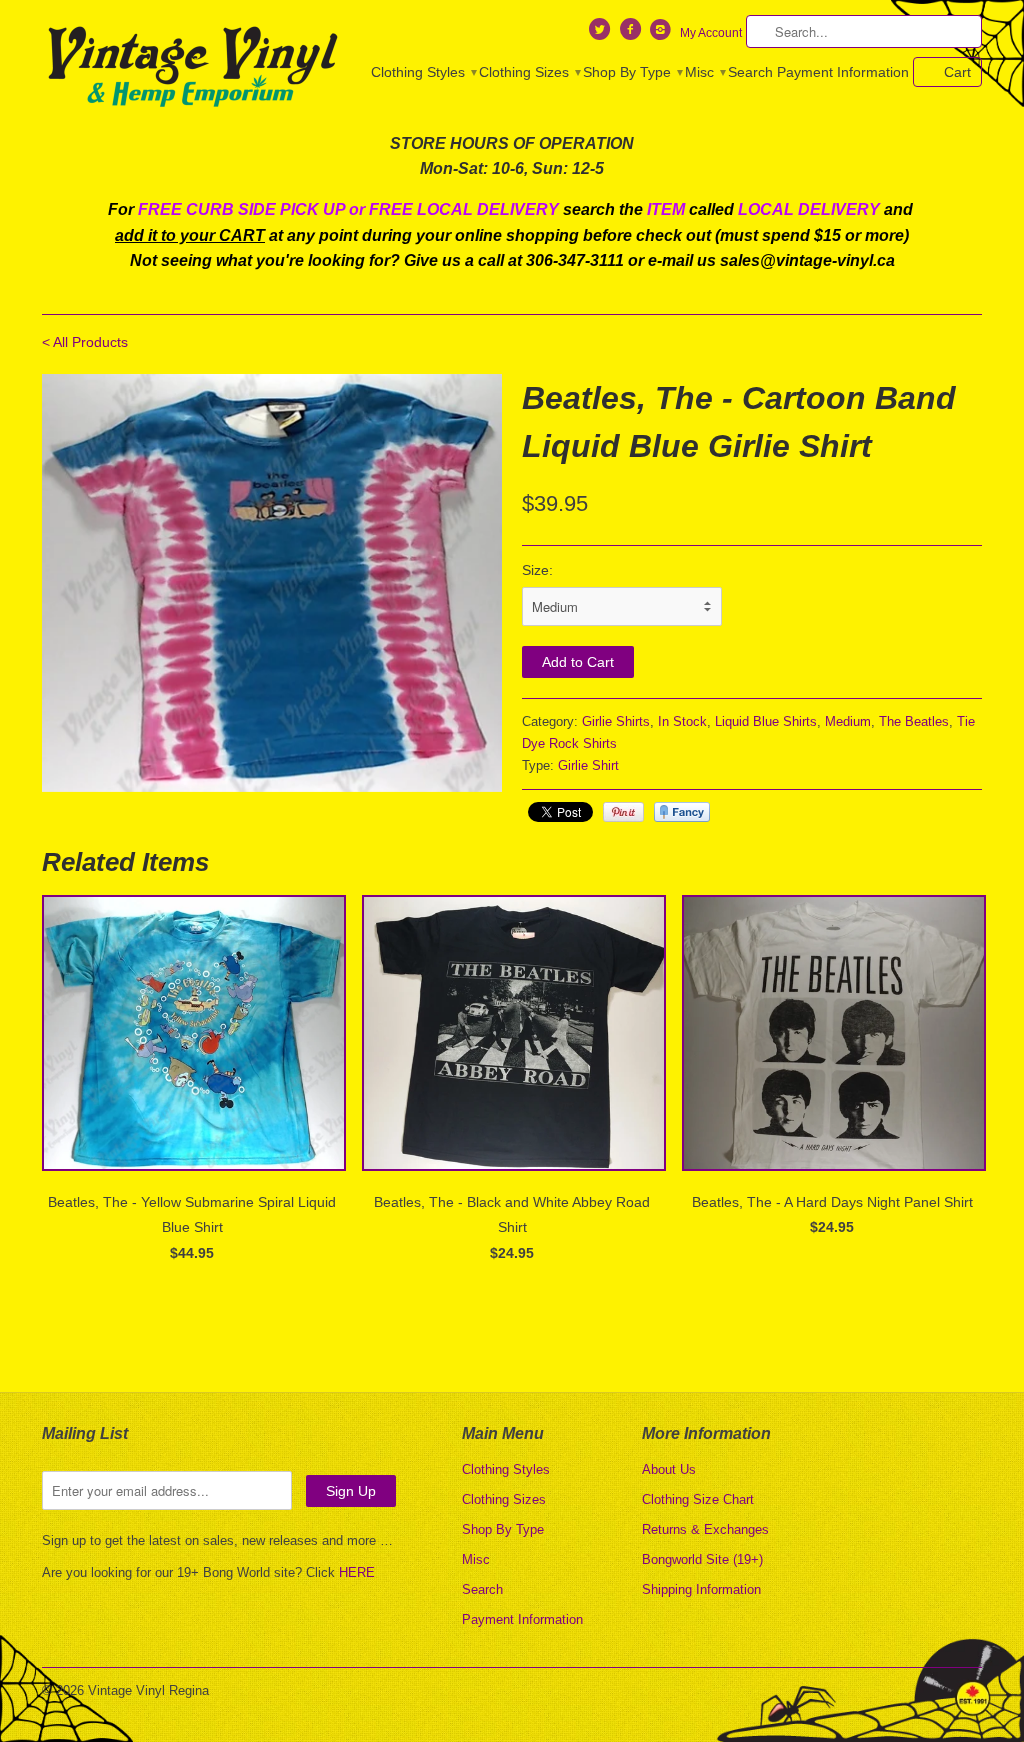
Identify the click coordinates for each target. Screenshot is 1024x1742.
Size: (537, 570)
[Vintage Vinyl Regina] (192, 68)
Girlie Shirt (588, 765)
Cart (957, 72)
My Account (711, 33)
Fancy (682, 812)
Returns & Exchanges (705, 1529)
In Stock (682, 721)
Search (750, 72)
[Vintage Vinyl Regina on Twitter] (602, 34)
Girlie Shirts (616, 721)
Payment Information (843, 72)
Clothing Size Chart (698, 1499)
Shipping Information (701, 1589)
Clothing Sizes (529, 72)
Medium (848, 721)
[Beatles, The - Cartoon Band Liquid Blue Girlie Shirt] (272, 583)
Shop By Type (632, 72)
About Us (669, 1469)
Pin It (623, 812)
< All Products (85, 342)
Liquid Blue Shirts (766, 721)
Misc (704, 72)
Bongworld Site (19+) (702, 1559)
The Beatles (914, 721)
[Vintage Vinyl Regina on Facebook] (632, 34)
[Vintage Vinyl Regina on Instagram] (663, 34)
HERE (357, 1572)
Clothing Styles (423, 72)
